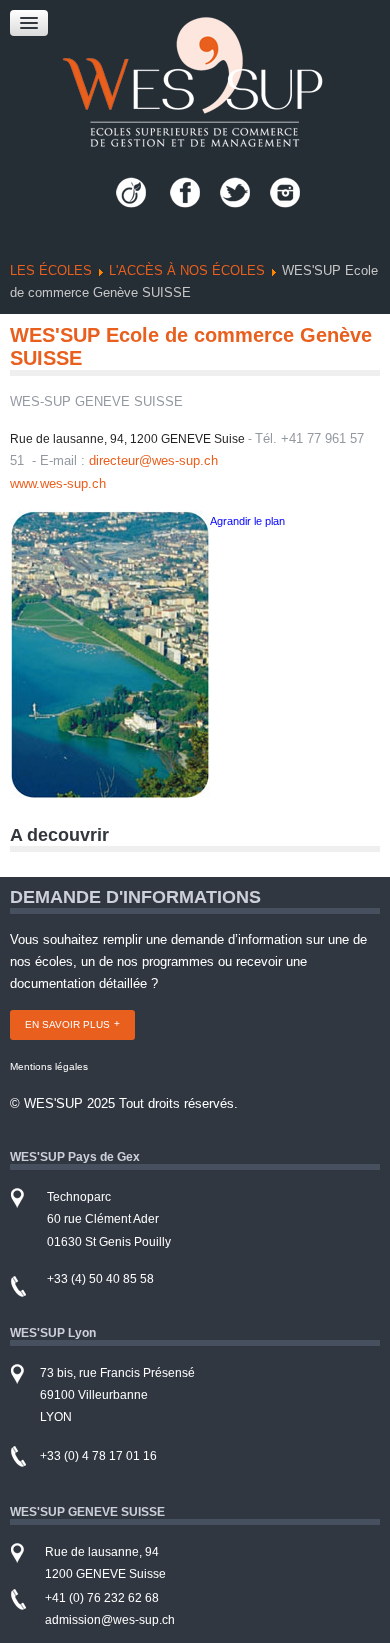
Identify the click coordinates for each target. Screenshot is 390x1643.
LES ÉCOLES (51, 270)
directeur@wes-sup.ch (153, 460)
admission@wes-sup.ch (110, 1620)
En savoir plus (67, 1024)
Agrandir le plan (247, 521)
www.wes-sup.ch (58, 483)
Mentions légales (49, 1066)
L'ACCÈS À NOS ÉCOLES (187, 270)
